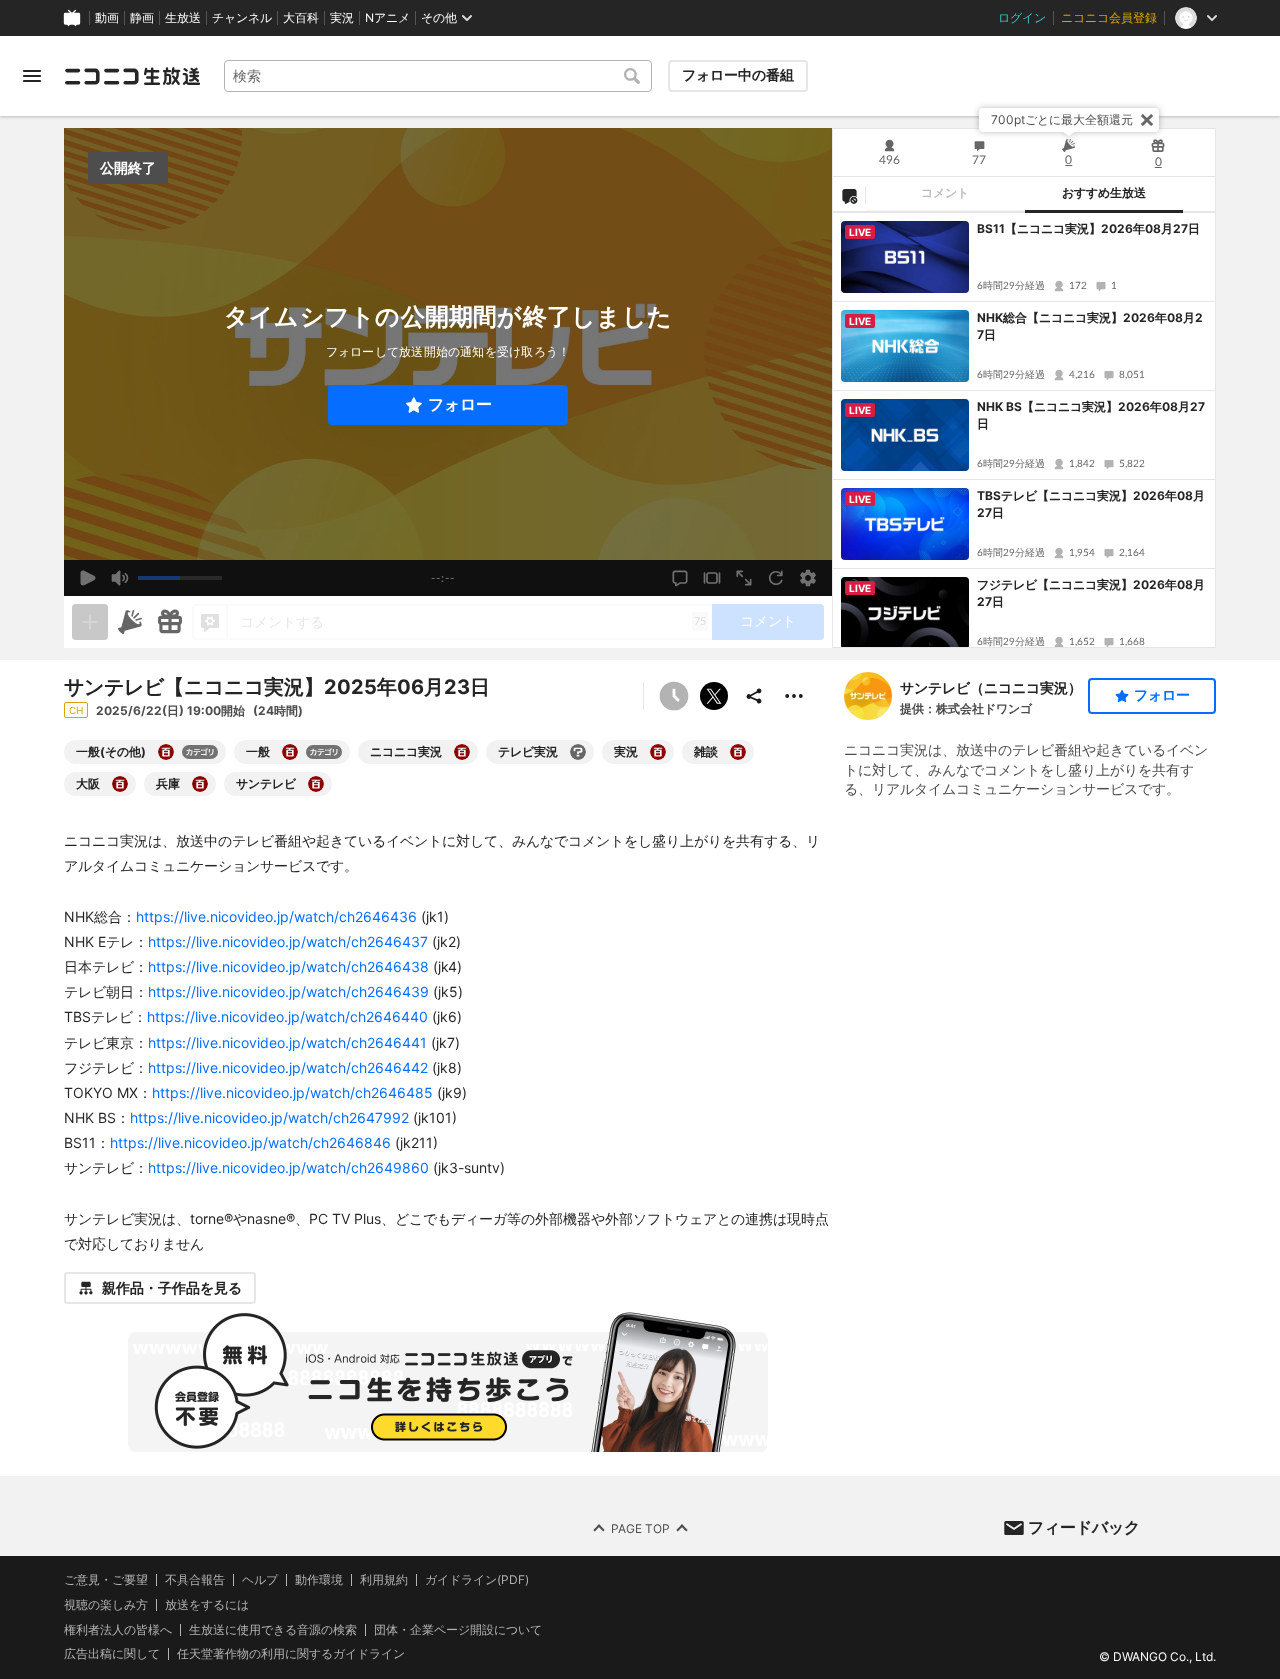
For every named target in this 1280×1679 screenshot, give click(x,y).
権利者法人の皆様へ (118, 1629)
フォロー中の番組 (738, 75)
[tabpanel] (1024, 430)
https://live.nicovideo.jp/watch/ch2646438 (288, 966)
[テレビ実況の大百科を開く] (578, 752)
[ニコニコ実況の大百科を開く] (462, 752)
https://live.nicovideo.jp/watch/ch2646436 (276, 916)
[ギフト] (170, 622)
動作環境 (319, 1580)
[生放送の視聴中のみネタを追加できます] (90, 622)
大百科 (301, 18)
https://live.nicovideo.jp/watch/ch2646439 (288, 991)
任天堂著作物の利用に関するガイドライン (291, 1655)
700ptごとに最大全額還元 (1062, 119)
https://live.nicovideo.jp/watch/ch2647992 (269, 1117)
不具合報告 (195, 1580)
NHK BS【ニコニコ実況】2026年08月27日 (1091, 415)
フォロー (460, 404)
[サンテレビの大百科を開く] (316, 784)
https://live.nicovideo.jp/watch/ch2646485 (292, 1092)
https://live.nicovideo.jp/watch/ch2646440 (287, 1016)
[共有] (754, 696)
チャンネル (242, 18)
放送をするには (207, 1605)
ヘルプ (260, 1580)
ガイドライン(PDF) (477, 1580)
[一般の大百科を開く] (290, 752)
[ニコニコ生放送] (132, 76)
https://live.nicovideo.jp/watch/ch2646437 (288, 941)
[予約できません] (674, 696)
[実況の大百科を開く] (658, 752)
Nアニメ (387, 18)
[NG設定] (849, 195)
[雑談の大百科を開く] (738, 752)
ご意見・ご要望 (106, 1579)
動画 (107, 18)
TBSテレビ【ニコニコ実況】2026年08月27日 (1091, 504)
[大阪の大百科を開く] (120, 784)
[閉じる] (1147, 120)
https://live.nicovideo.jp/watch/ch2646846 (250, 1142)
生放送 (183, 18)
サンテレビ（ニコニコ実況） (991, 687)
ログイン (1022, 18)
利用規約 (384, 1580)
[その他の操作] (794, 696)
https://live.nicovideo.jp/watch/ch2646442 (288, 1067)
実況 (342, 18)
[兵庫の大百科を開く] (200, 784)
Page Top (640, 1528)
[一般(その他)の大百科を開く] (166, 752)
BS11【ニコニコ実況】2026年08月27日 (1088, 228)
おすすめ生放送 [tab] (1104, 193)
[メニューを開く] (32, 76)
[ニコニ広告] (130, 622)
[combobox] (438, 76)
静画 (142, 18)
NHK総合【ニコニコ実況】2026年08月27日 (1090, 326)
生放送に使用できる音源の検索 (273, 1630)
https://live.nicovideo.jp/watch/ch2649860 (288, 1167)
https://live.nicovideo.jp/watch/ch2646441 (287, 1042)
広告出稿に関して (112, 1654)
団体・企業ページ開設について (458, 1630)
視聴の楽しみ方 (106, 1604)
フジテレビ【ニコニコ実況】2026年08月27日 (1091, 593)
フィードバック (1084, 1527)
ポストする (714, 696)
